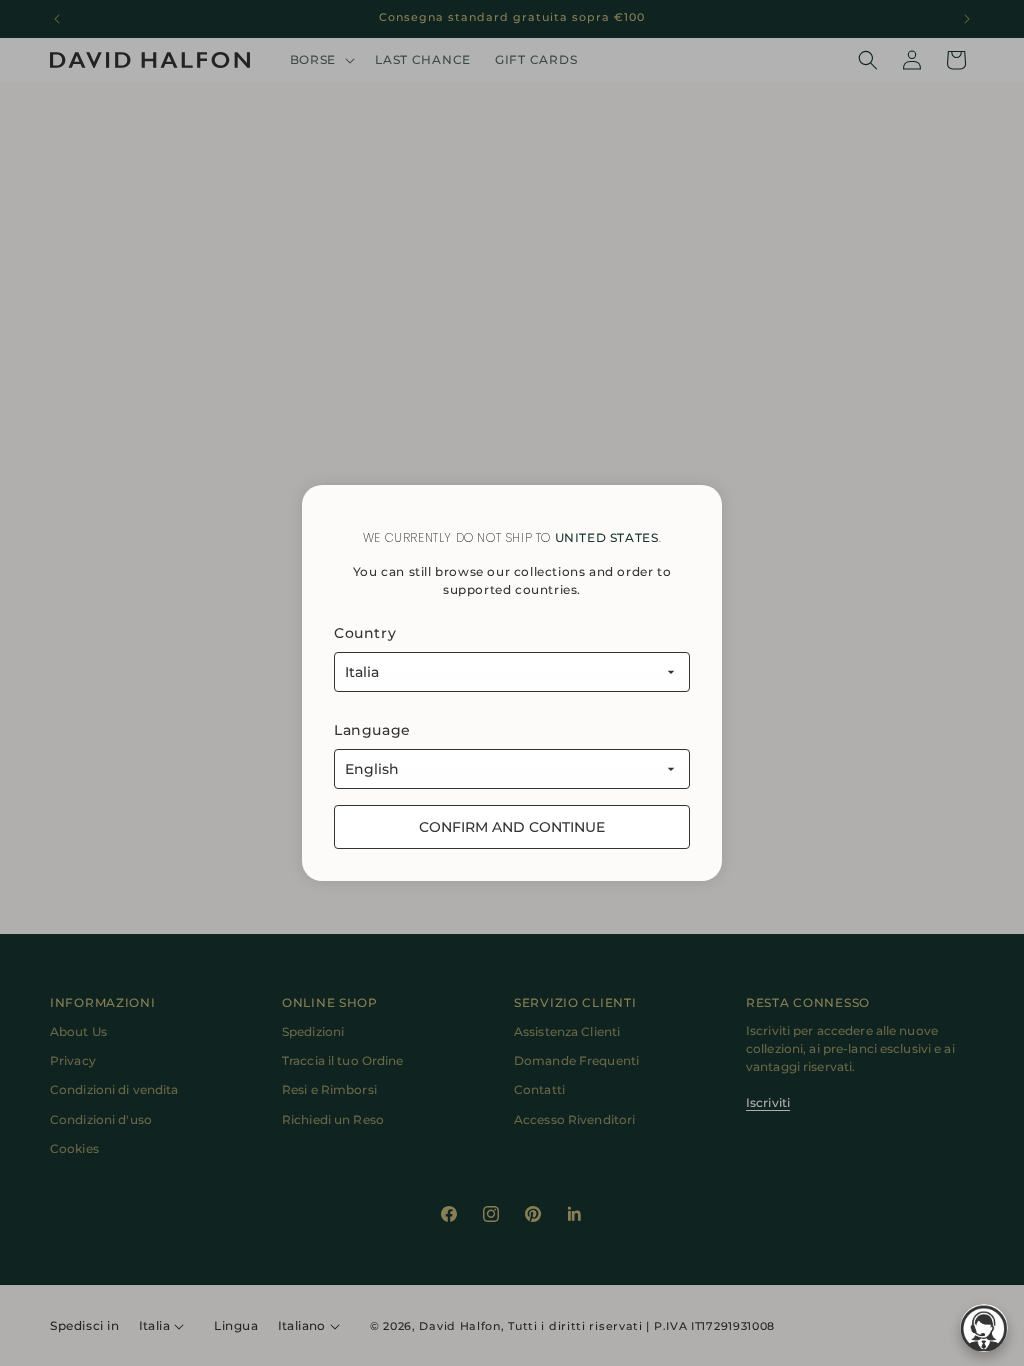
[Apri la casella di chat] (984, 1328)
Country (365, 633)
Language (372, 730)
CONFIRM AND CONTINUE (512, 827)
